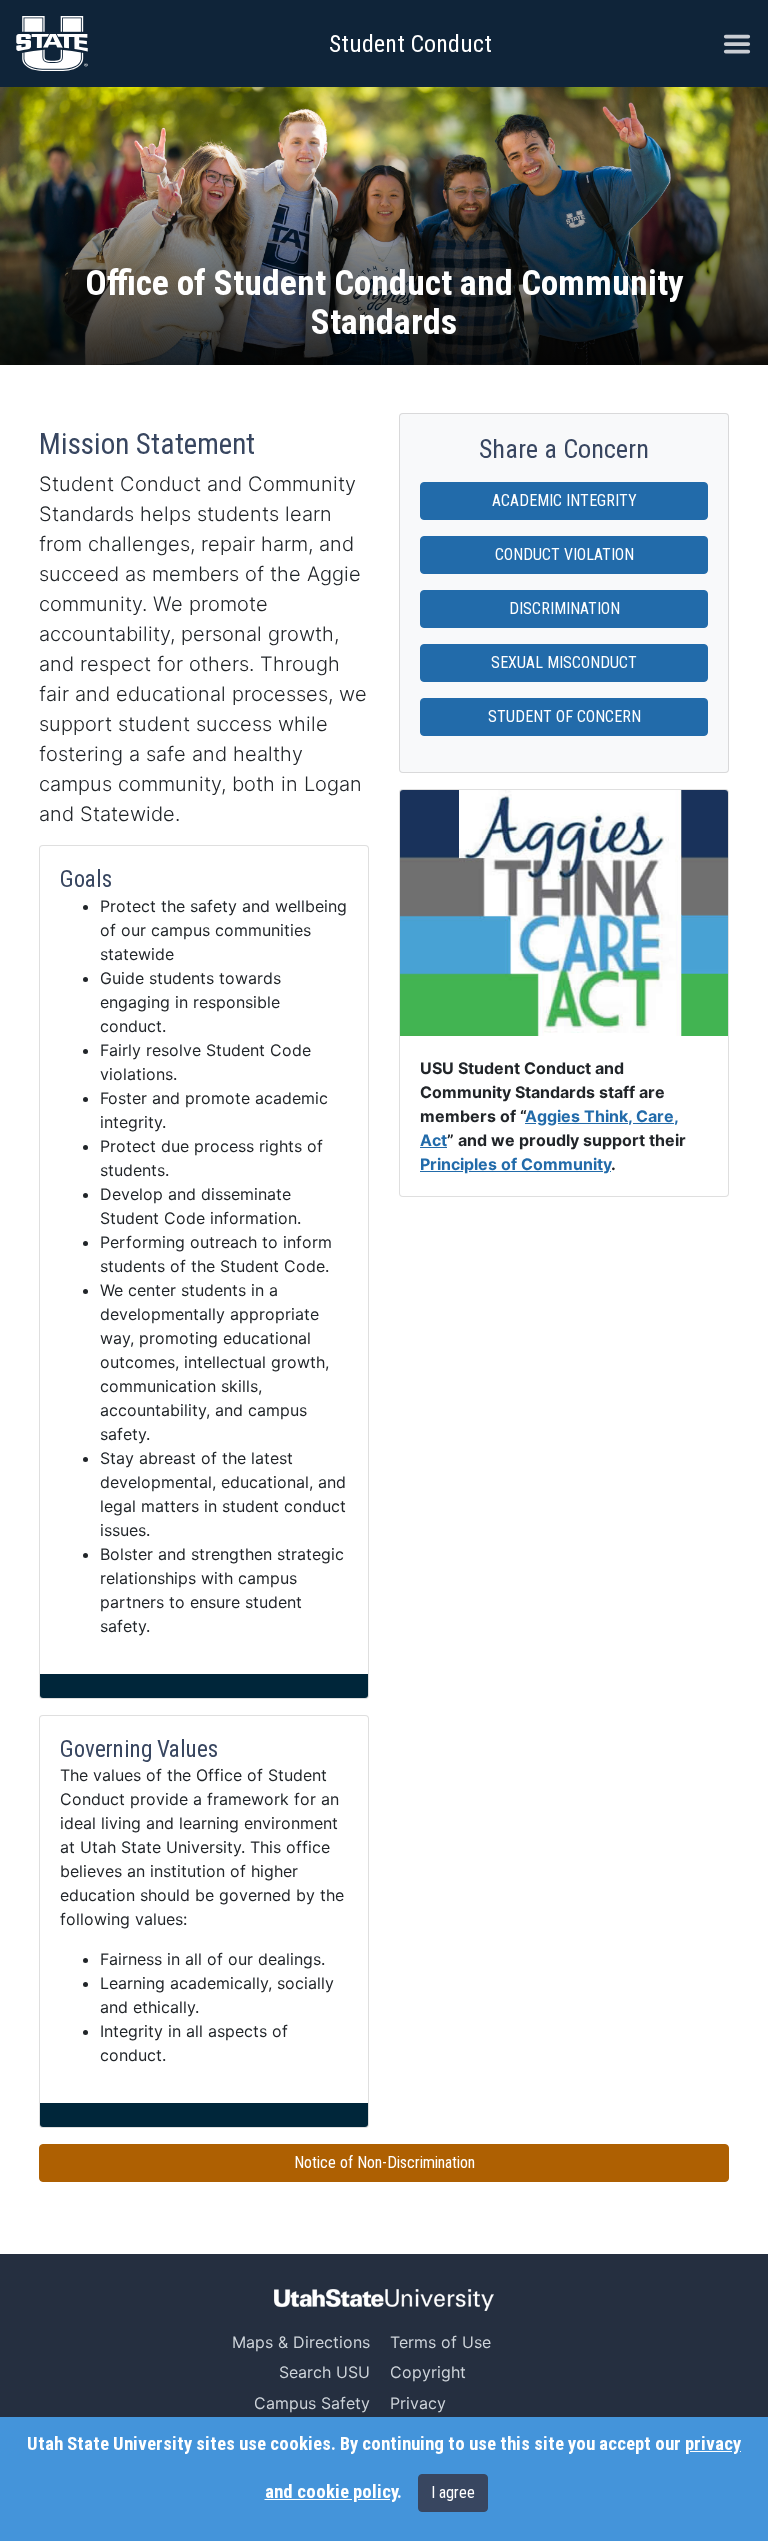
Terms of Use (440, 2342)
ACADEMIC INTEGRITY (564, 500)
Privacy (418, 2403)
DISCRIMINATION (564, 608)
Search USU (324, 2372)
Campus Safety (312, 2403)
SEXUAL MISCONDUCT (564, 662)
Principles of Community (515, 1164)
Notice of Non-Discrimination (384, 2162)
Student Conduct (410, 44)
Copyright (428, 2372)
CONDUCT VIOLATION (564, 554)
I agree (453, 2492)
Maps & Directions (301, 2342)
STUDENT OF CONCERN (564, 716)
